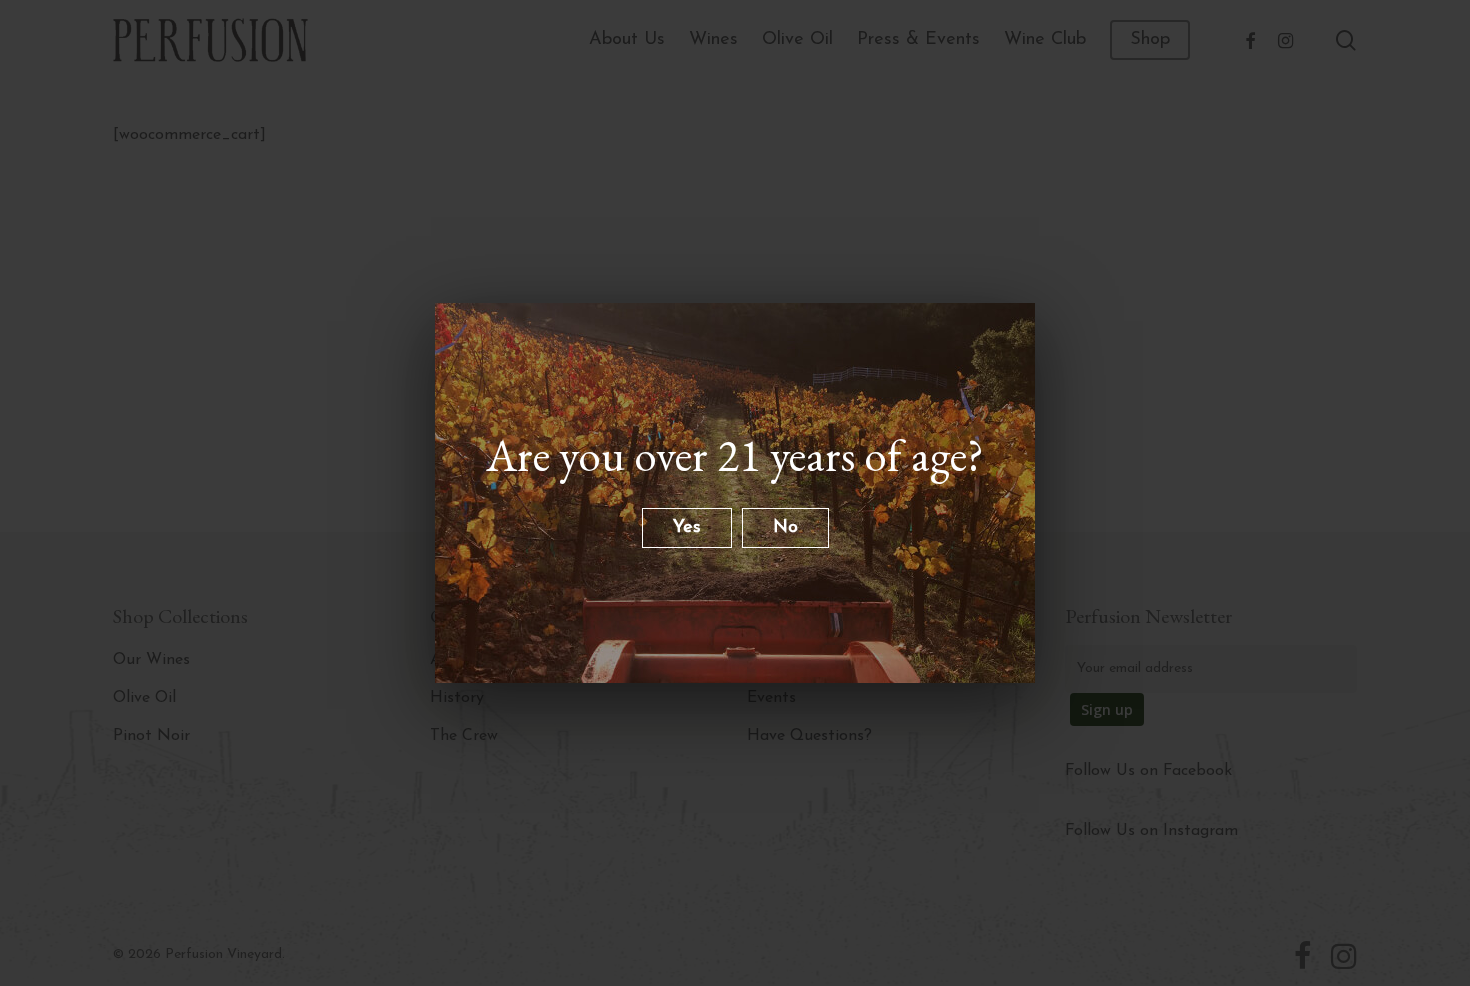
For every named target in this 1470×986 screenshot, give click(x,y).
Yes (687, 528)
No (785, 528)
